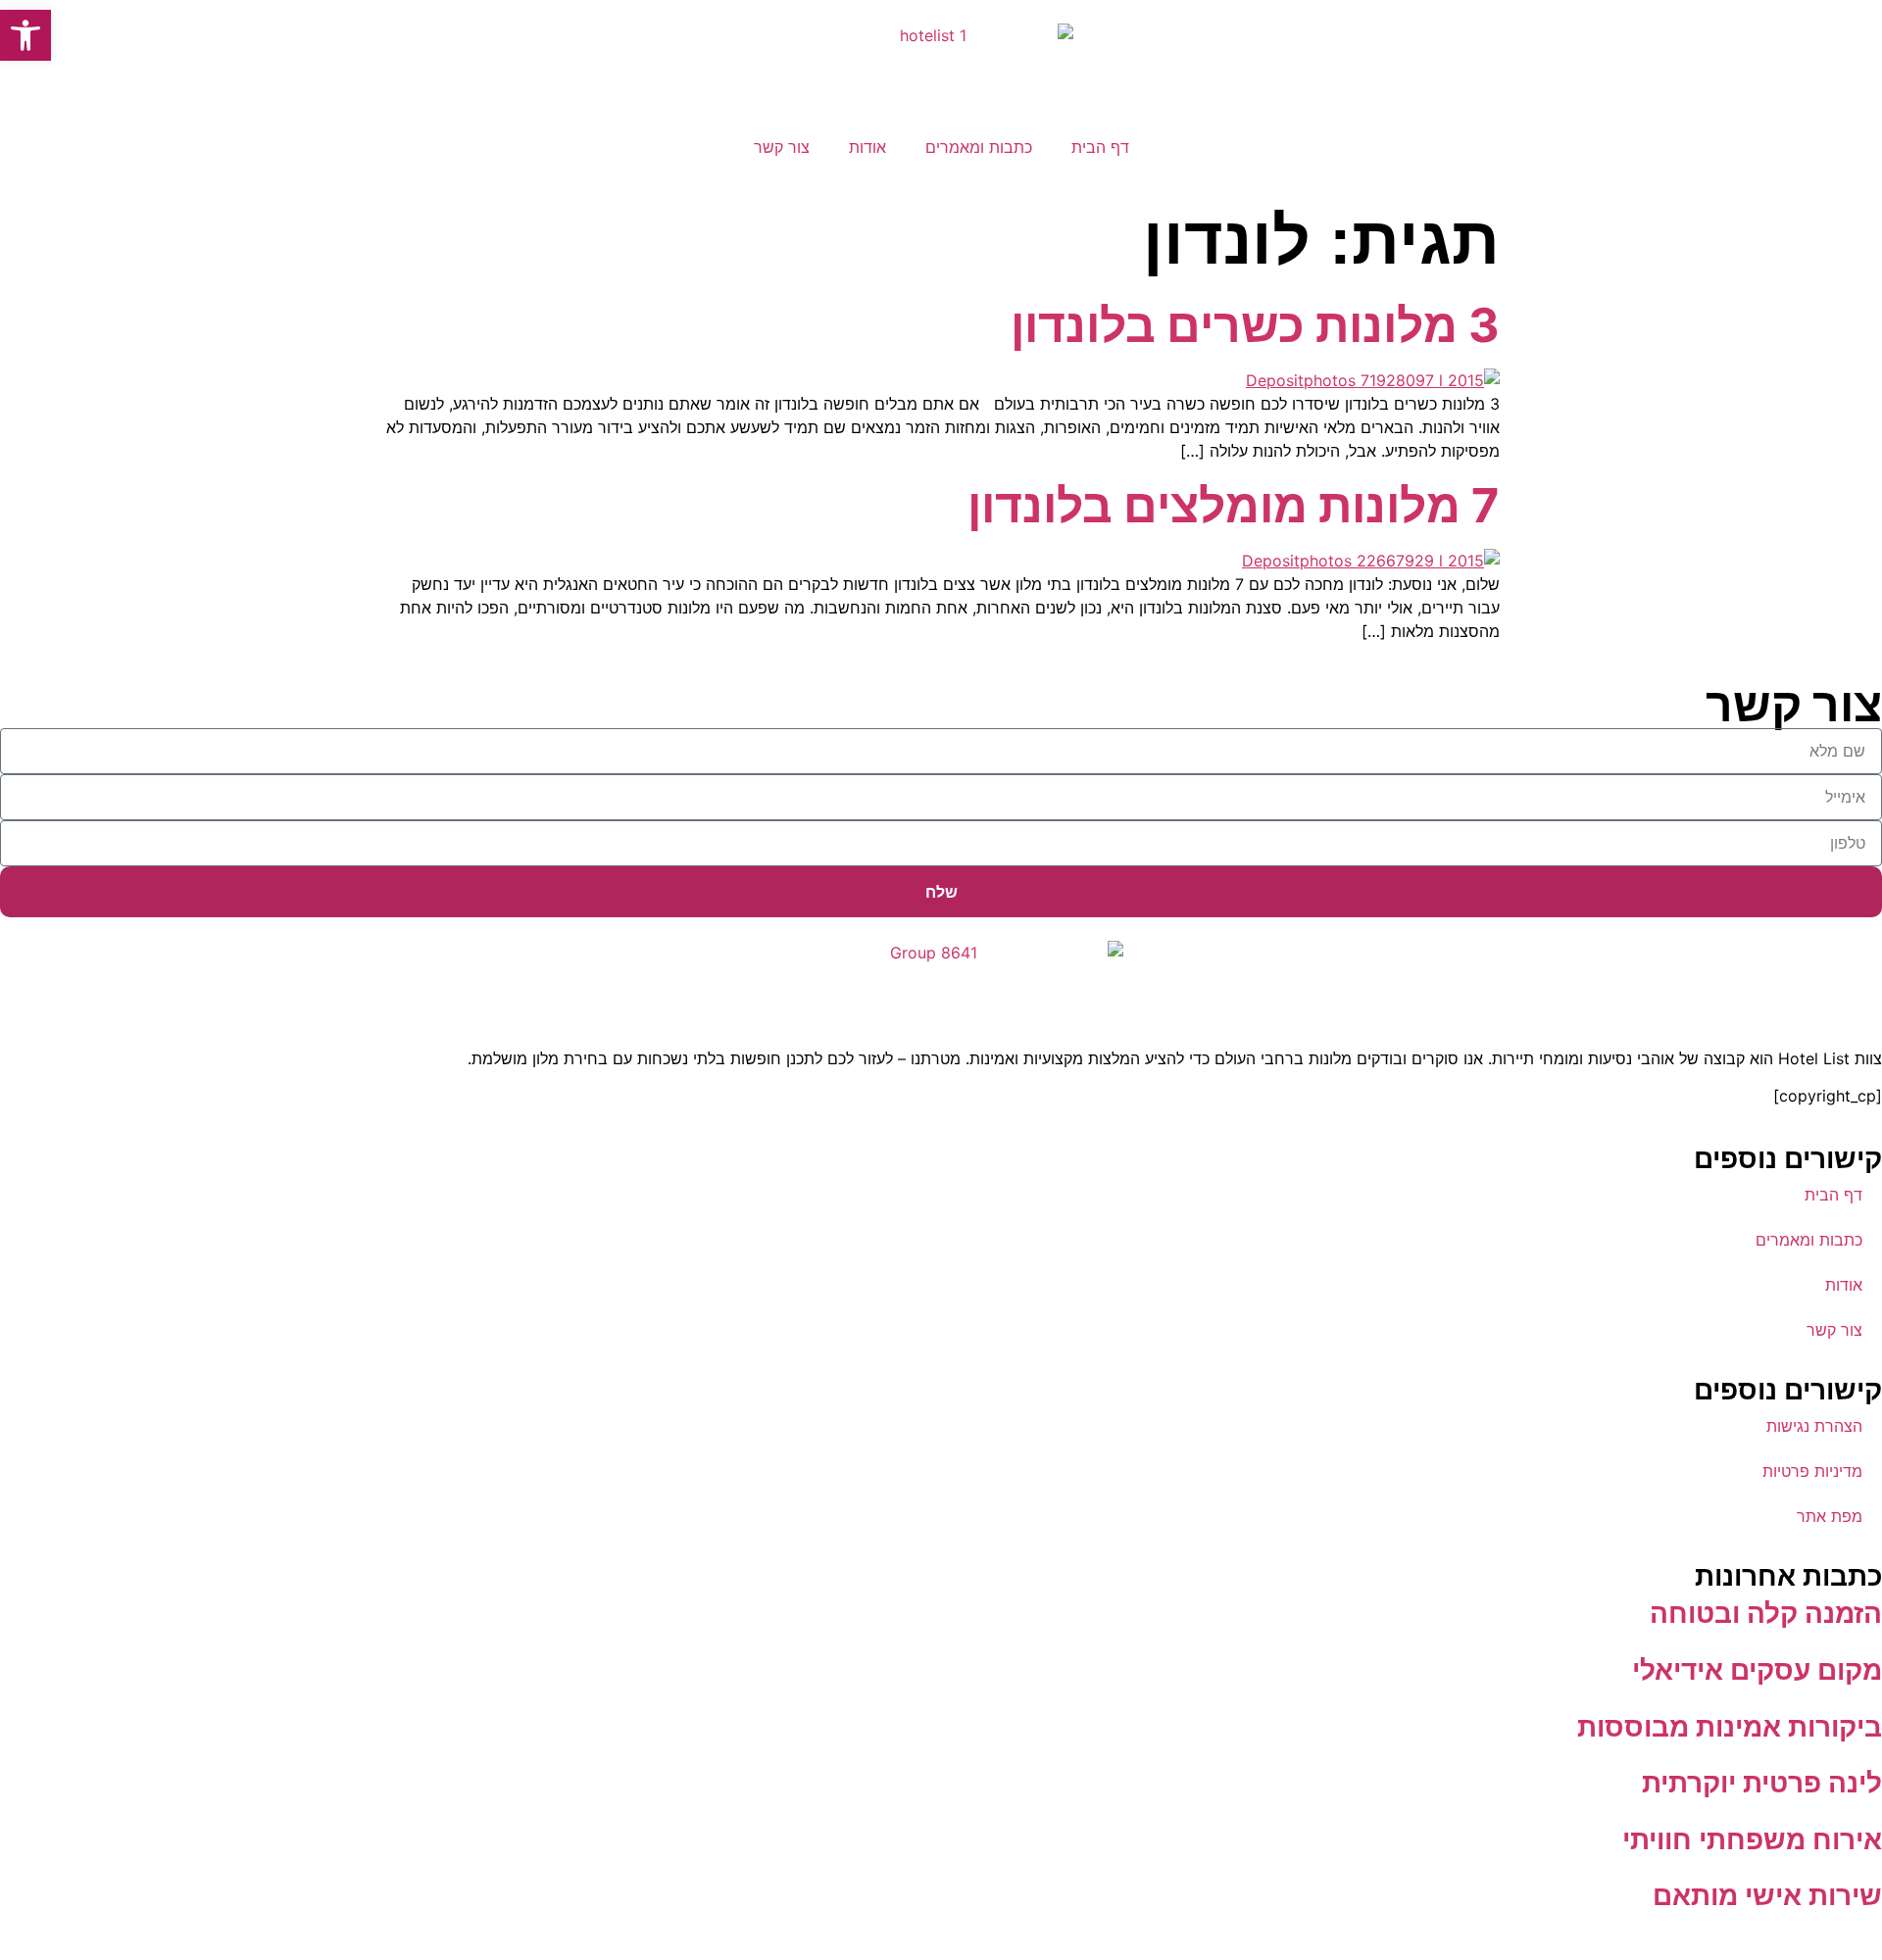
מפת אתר (1830, 1516)
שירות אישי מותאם (1767, 1895)
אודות (867, 147)
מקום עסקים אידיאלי (1757, 1670)
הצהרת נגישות (1814, 1426)
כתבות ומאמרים (979, 147)
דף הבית (1100, 147)
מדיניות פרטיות (1812, 1471)
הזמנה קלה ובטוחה (1766, 1613)
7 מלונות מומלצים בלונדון (1234, 505)
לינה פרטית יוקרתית (1762, 1783)
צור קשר (782, 147)
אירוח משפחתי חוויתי (1752, 1839)
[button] (25, 35)
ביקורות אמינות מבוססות (1730, 1727)
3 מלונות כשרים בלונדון (1255, 325)
